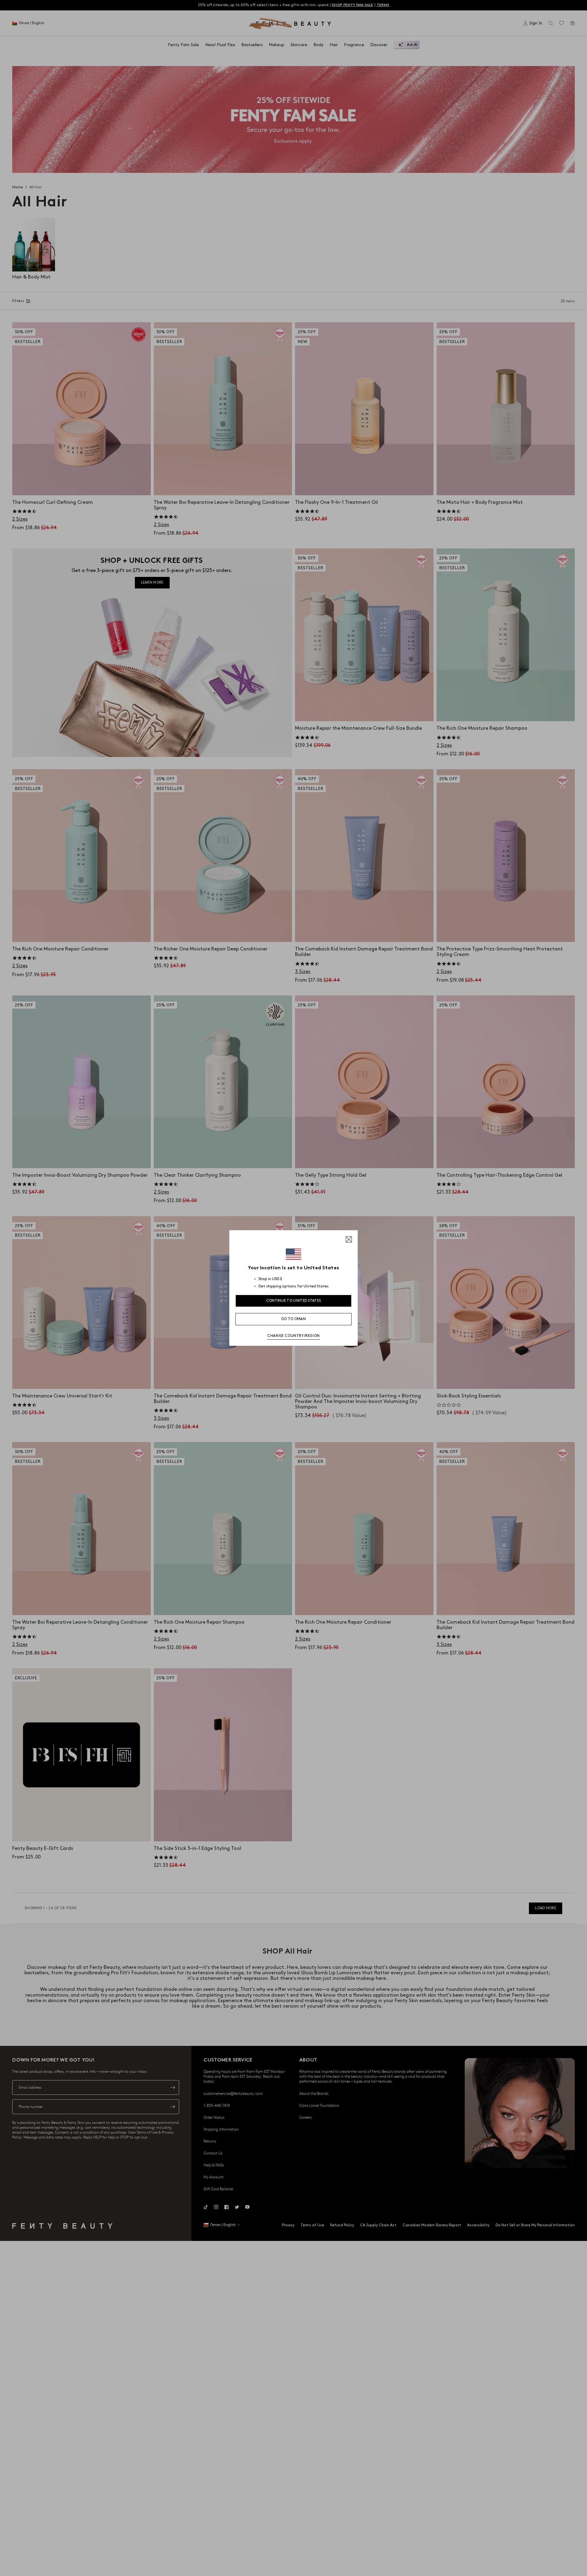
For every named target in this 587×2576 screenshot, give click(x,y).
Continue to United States (294, 1301)
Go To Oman (293, 1319)
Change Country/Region (293, 1336)
